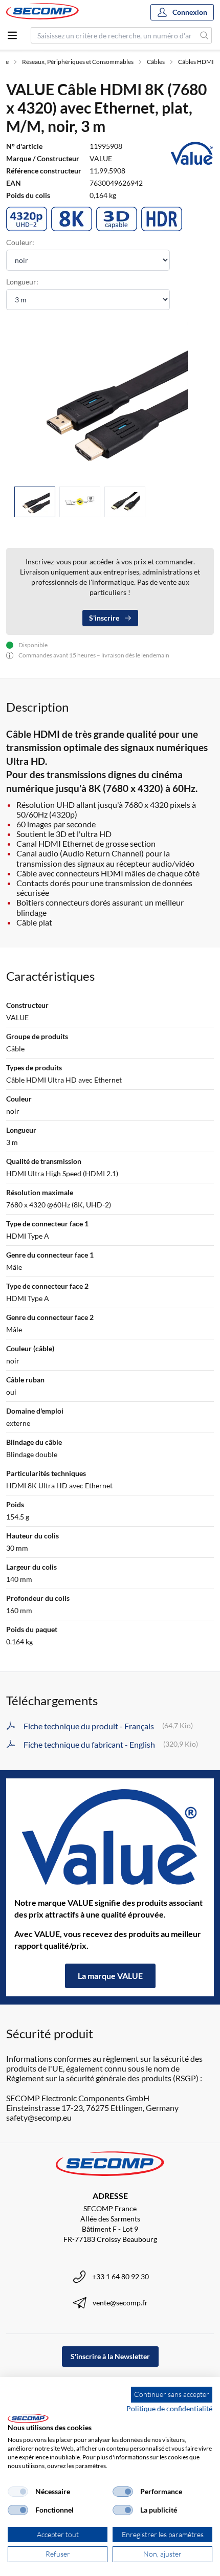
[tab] (35, 502)
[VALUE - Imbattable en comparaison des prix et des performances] (110, 1838)
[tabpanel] (110, 400)
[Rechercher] (204, 35)
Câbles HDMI (196, 62)
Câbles (156, 62)
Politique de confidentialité (169, 2408)
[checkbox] (18, 2492)
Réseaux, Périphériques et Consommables (78, 62)
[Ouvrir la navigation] (12, 35)
